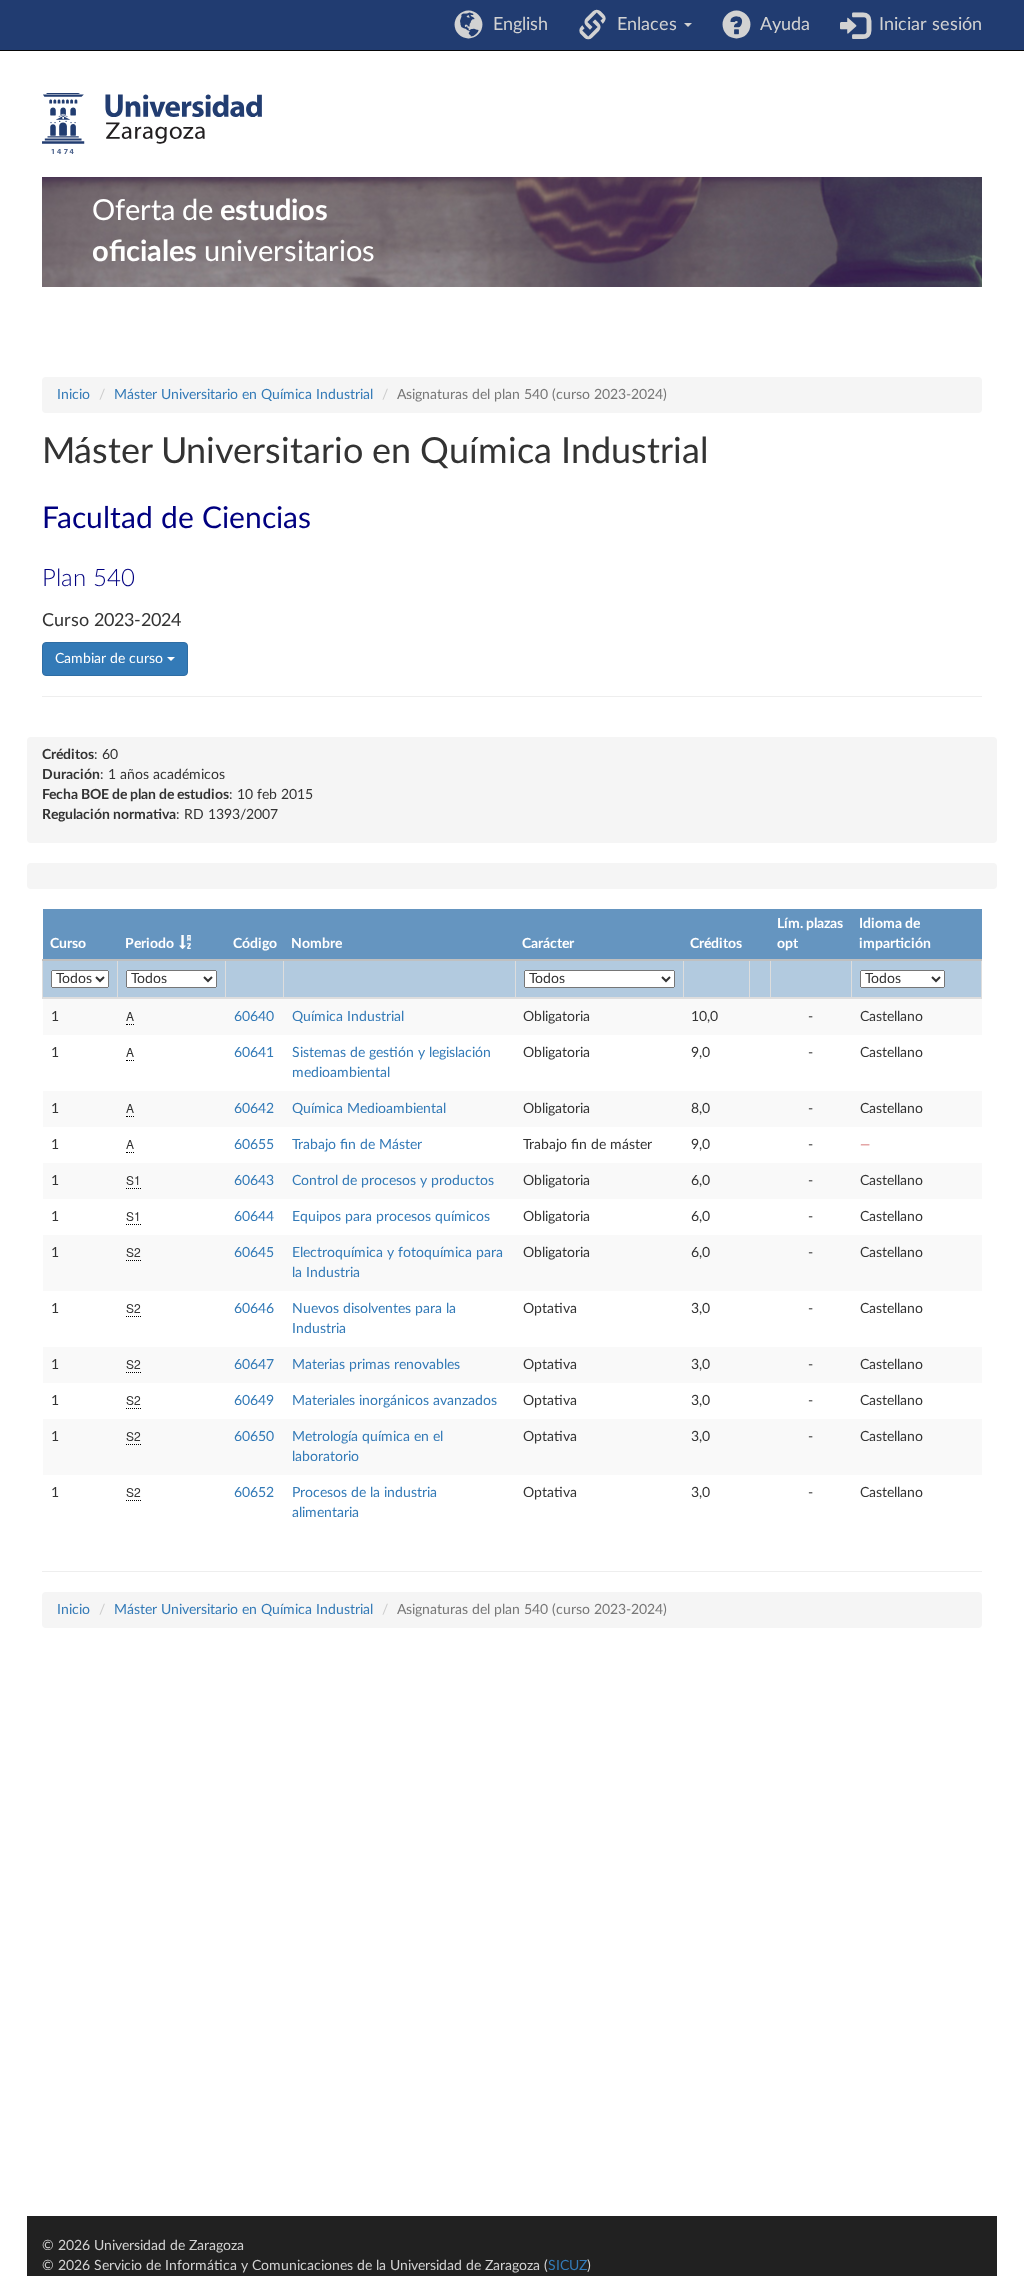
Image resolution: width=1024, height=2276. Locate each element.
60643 (254, 1181)
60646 (254, 1309)
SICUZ (567, 2266)
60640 (254, 1017)
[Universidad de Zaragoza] (152, 124)
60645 (254, 1253)
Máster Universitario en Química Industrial (243, 395)
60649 (254, 1401)
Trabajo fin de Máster (357, 1145)
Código (255, 944)
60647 (254, 1365)
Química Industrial (348, 1017)
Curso (68, 944)
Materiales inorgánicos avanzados (394, 1401)
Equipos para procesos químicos (391, 1217)
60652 (254, 1493)
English (515, 25)
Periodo (149, 944)
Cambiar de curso (111, 659)
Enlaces (644, 25)
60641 (254, 1053)
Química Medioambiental (369, 1109)
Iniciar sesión (925, 25)
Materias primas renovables (376, 1365)
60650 (254, 1437)
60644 (254, 1217)
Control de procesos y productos (393, 1181)
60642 (254, 1109)
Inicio (73, 395)
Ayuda (780, 25)
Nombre (316, 944)
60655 (254, 1145)
